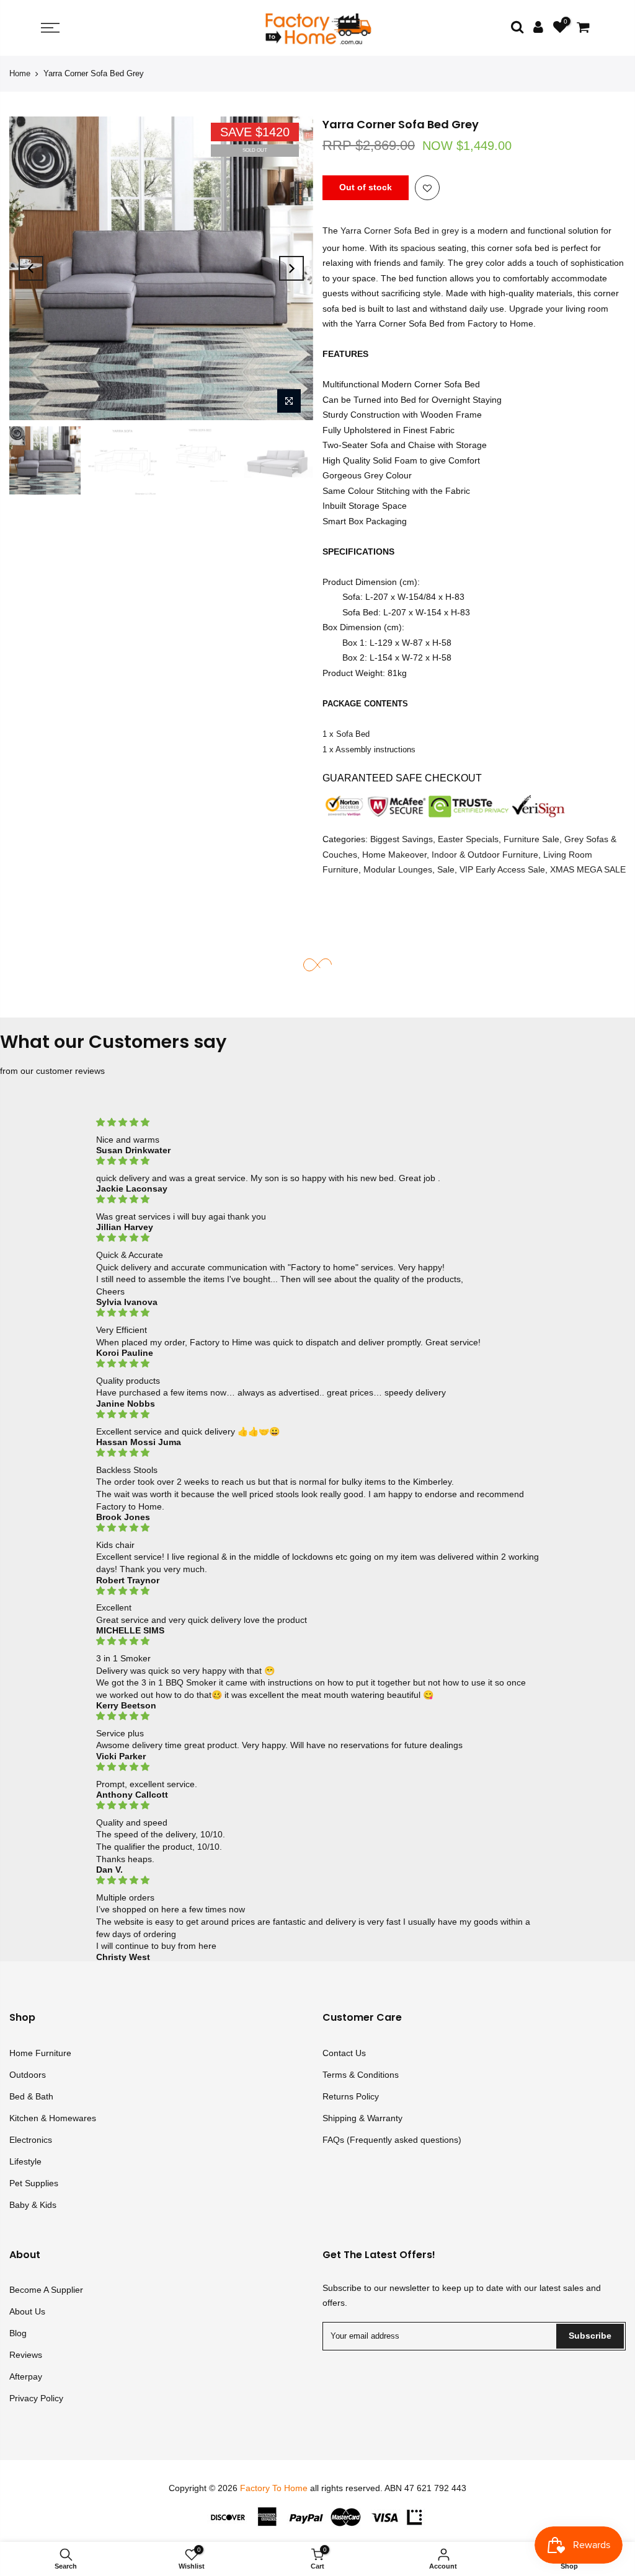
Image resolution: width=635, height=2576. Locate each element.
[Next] (291, 268)
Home (20, 73)
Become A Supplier (46, 2290)
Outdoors (28, 2075)
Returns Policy (351, 2096)
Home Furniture (40, 2053)
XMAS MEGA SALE (588, 870)
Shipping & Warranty (362, 2118)
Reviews (26, 2355)
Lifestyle (25, 2161)
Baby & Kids (33, 2205)
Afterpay (26, 2376)
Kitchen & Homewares (53, 2118)
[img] (317, 1123)
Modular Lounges (398, 870)
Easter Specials (468, 840)
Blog (18, 2333)
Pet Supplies (34, 2183)
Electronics (31, 2140)
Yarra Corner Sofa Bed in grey (400, 231)
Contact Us (344, 2053)
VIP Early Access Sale (502, 870)
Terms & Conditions (361, 2075)
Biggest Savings (402, 840)
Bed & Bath (31, 2096)
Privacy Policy (36, 2398)
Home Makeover (394, 855)
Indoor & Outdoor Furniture (485, 855)
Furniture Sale (531, 840)
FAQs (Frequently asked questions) (392, 2140)
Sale (446, 870)
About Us (27, 2311)
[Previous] (31, 268)
